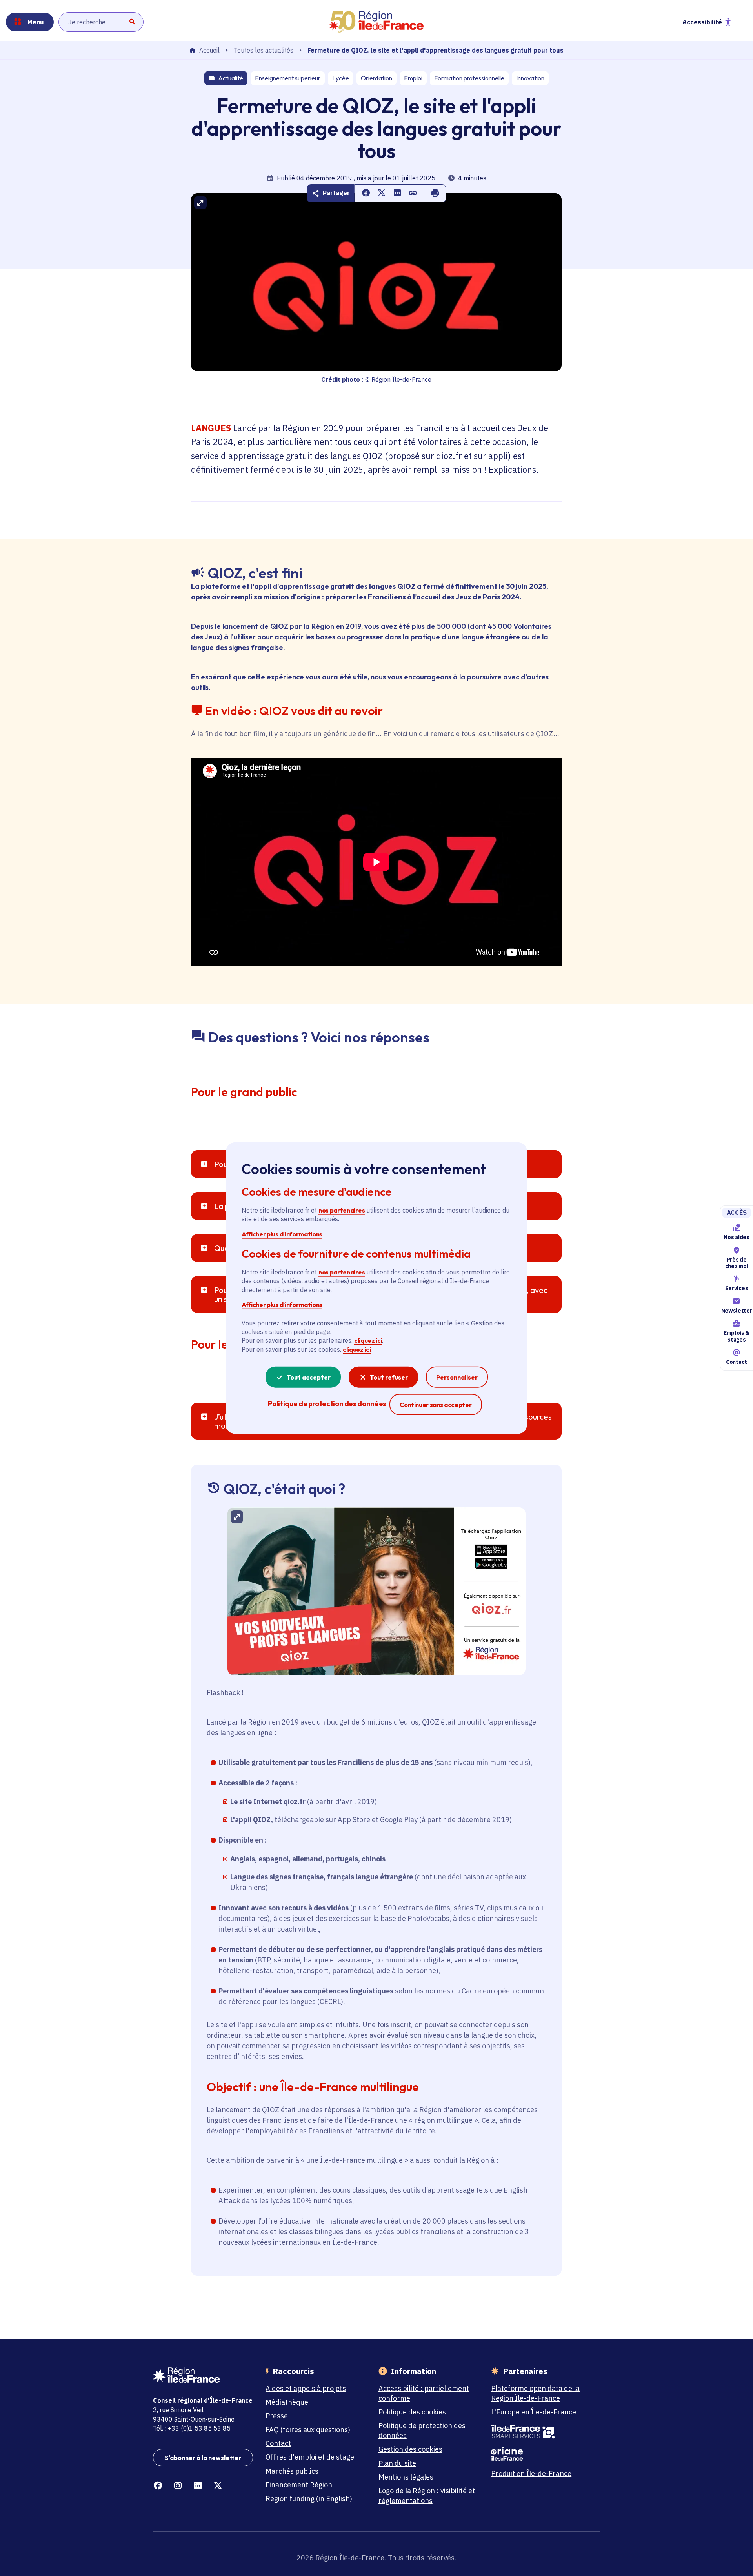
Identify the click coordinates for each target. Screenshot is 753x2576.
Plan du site (397, 2463)
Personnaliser (457, 1377)
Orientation (376, 78)
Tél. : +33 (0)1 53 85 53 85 (192, 2428)
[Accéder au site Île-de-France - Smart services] (541, 2432)
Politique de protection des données (422, 2431)
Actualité (231, 78)
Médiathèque (287, 2402)
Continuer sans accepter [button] (436, 1404)
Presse (277, 2416)
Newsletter (737, 1311)
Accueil (209, 51)
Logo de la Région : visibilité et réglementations (427, 2496)
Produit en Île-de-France (531, 2473)
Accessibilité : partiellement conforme (424, 2393)
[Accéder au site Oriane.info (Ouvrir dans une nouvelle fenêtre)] (541, 2454)
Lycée (341, 78)
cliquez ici (368, 1340)
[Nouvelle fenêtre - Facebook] (158, 2486)
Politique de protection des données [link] (327, 1404)
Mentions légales (406, 2477)
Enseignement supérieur (288, 78)
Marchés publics (292, 2471)
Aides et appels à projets (306, 2388)
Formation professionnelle (469, 78)
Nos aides (736, 1237)
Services (737, 1289)
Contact (737, 1362)
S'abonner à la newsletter (203, 2458)
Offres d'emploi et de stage (310, 2457)
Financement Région (299, 2485)
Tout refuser (389, 1377)
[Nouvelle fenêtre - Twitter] (218, 2486)
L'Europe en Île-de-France (534, 2412)
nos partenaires (342, 1210)
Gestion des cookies (410, 2449)
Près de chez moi (737, 1263)
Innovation (530, 78)
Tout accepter (309, 1377)
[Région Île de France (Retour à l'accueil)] (376, 22)
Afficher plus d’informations (282, 1234)
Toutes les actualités (264, 50)
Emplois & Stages (737, 1336)
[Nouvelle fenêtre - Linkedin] (198, 2486)
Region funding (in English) (309, 2499)
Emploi (413, 78)
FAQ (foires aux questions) (308, 2430)
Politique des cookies (412, 2412)
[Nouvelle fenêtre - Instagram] (178, 2486)
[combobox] (101, 22)
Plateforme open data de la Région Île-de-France (535, 2393)
